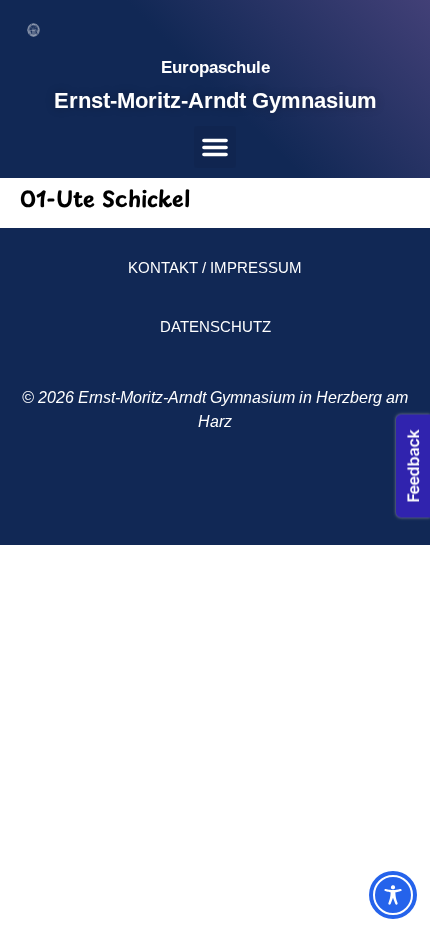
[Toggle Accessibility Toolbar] (393, 895)
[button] (215, 147)
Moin (136, 498)
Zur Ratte (276, 498)
